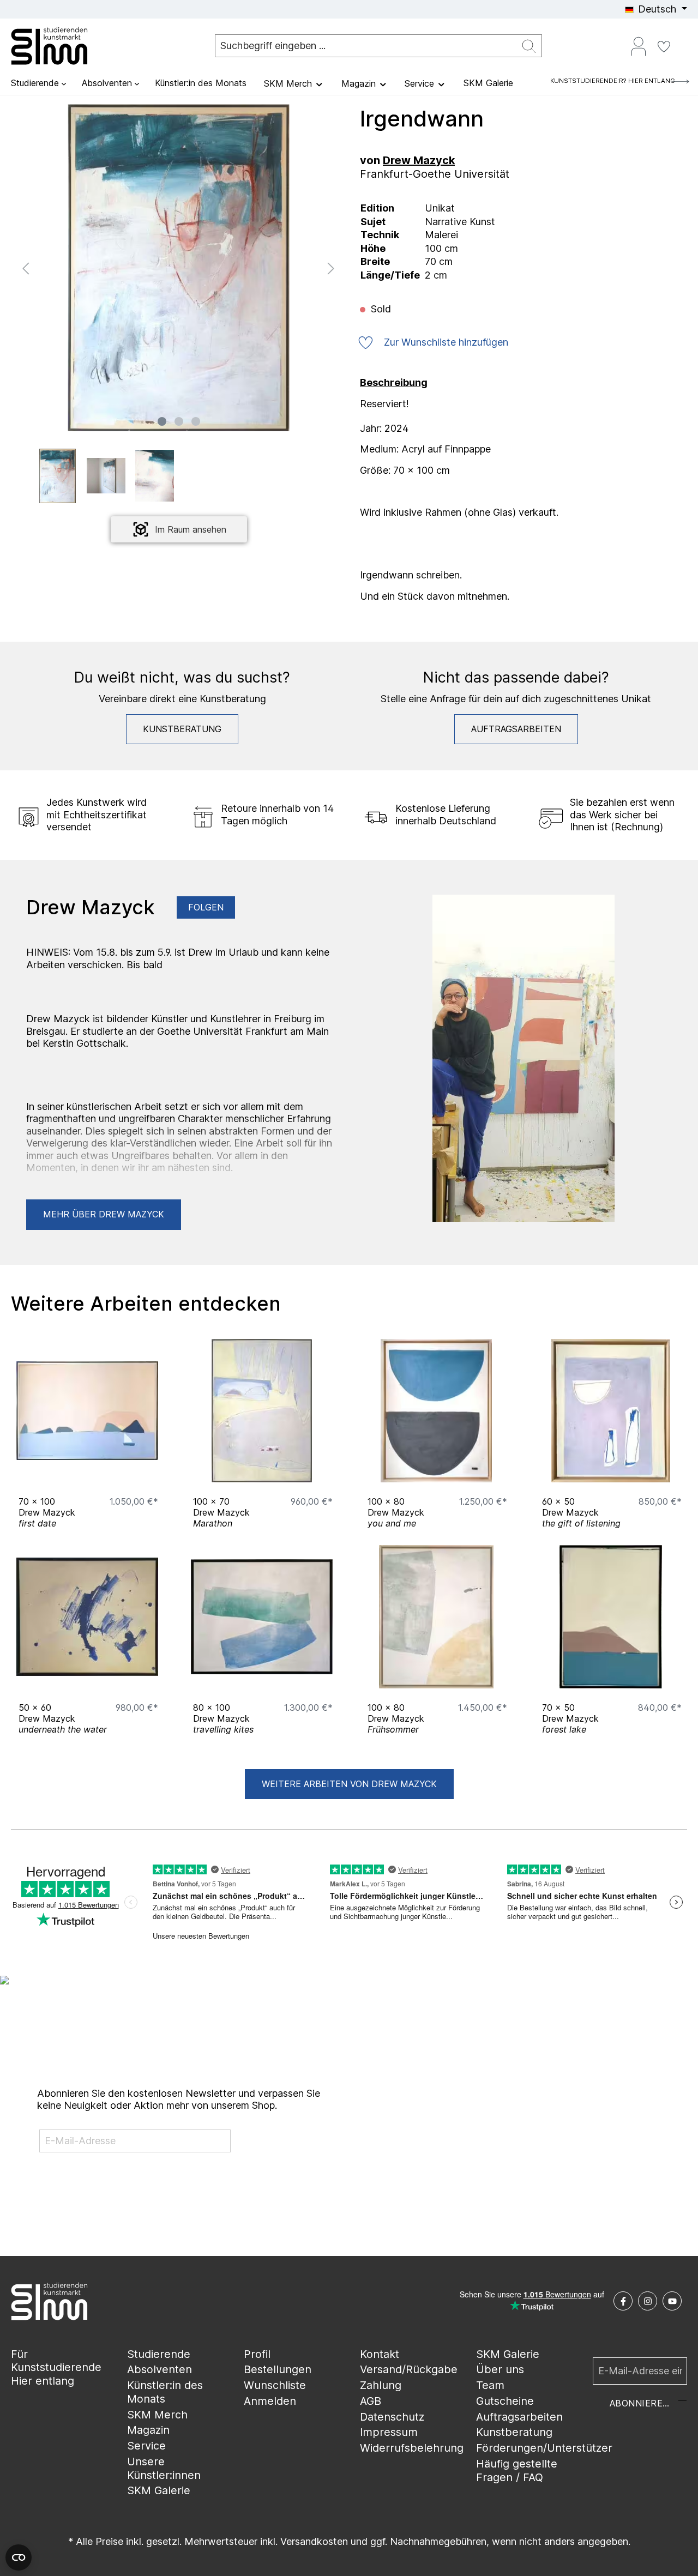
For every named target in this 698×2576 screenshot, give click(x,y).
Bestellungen (278, 2369)
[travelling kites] (262, 1617)
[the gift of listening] (611, 1411)
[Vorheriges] (26, 267)
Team (490, 2385)
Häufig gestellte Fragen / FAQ (517, 2471)
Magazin (148, 2430)
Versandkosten (314, 2541)
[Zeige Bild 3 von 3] (196, 421)
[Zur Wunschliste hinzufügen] (147, 1471)
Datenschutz (392, 2417)
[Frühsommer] (436, 1617)
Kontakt (380, 2354)
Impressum (389, 2432)
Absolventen (160, 2369)
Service (146, 2446)
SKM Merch (157, 2415)
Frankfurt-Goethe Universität (435, 174)
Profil (257, 2354)
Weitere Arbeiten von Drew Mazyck (349, 1784)
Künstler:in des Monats (165, 2392)
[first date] (87, 1411)
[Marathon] (262, 1411)
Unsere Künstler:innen (164, 2468)
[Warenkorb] (683, 42)
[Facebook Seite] (623, 2301)
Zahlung (381, 2385)
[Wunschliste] (664, 46)
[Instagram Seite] (648, 2301)
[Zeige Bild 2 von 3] (179, 421)
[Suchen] (529, 46)
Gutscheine (505, 2401)
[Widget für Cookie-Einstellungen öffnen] (19, 2557)
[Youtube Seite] (672, 2301)
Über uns (500, 2369)
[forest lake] (611, 1617)
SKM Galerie (159, 2490)
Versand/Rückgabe (409, 2369)
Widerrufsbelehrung (412, 2448)
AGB (371, 2401)
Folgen (206, 907)
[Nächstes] (331, 267)
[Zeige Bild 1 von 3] (162, 421)
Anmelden (270, 2401)
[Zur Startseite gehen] (65, 46)
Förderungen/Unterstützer (544, 2448)
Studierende (159, 2354)
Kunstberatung (182, 729)
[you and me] (436, 1411)
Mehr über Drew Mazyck (104, 1214)
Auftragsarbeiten (516, 729)
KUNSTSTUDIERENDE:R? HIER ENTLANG (613, 81)
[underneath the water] (87, 1617)
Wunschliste (275, 2385)
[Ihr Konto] (639, 46)
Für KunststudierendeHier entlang (56, 2367)
